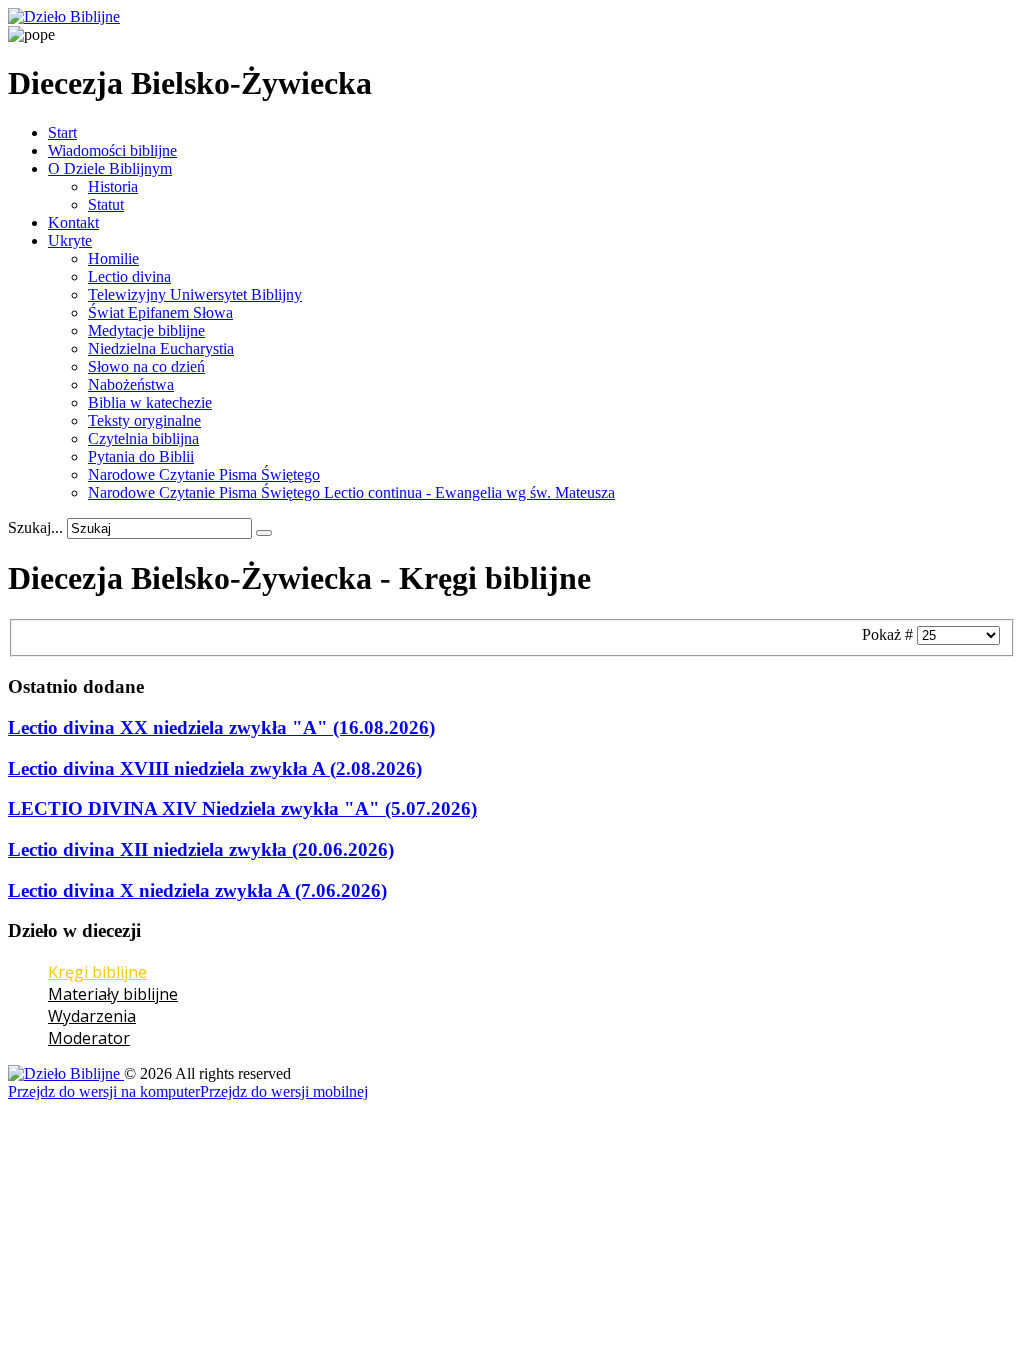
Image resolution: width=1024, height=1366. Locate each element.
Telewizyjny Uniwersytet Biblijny (195, 294)
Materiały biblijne (113, 994)
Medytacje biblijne (146, 330)
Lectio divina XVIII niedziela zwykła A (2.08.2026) (215, 768)
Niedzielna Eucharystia (161, 348)
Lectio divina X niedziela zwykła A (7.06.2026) (197, 890)
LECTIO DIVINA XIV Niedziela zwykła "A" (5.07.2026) (242, 808)
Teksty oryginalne (144, 420)
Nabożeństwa (131, 384)
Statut (106, 204)
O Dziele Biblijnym (110, 168)
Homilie (113, 258)
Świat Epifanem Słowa (160, 312)
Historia (113, 186)
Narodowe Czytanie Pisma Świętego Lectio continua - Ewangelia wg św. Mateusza (351, 492)
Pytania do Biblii (141, 456)
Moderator (89, 1038)
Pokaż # (889, 634)
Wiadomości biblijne (112, 150)
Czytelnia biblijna (143, 438)
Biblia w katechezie (150, 402)
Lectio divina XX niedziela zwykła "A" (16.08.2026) (221, 727)
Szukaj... (35, 527)
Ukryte (70, 240)
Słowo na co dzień (146, 366)
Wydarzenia (92, 1016)
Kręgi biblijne (97, 972)
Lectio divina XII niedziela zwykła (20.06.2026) (201, 849)
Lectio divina (129, 276)
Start (62, 132)
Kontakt (73, 222)
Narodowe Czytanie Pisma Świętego (204, 474)
